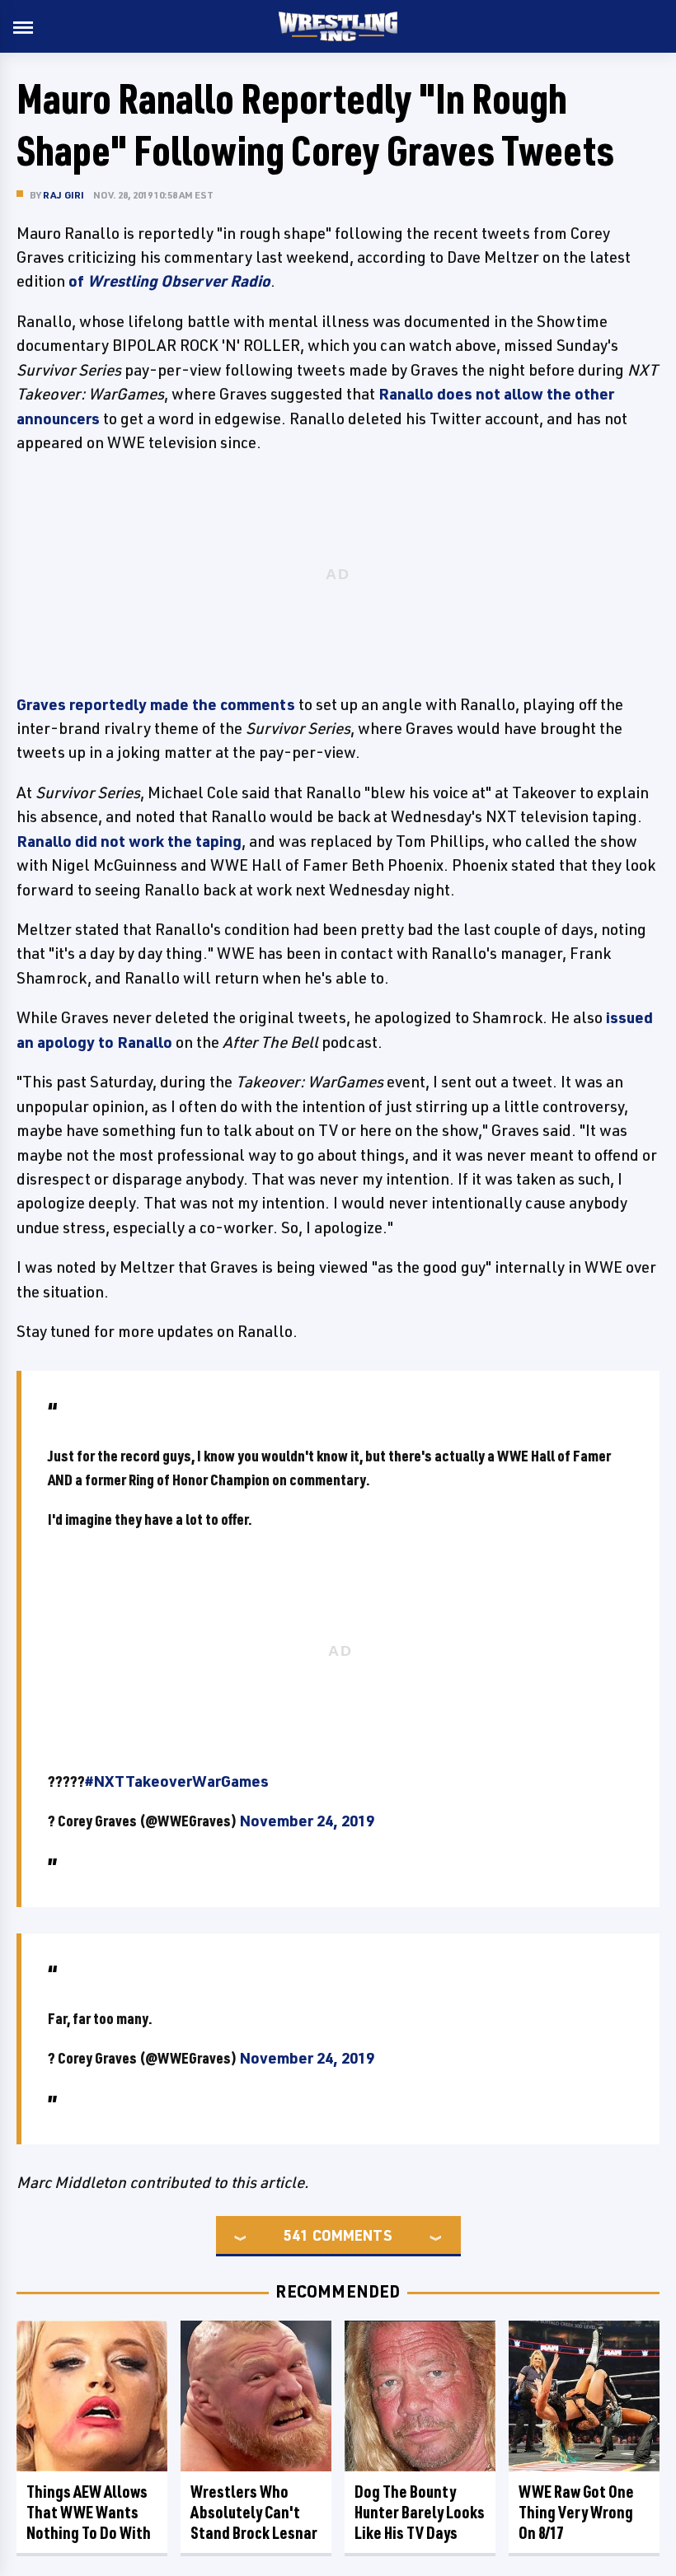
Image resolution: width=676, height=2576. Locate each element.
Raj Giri (64, 195)
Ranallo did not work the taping (129, 841)
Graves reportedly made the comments (156, 704)
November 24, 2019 (307, 1821)
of (169, 281)
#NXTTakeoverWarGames (177, 1781)
